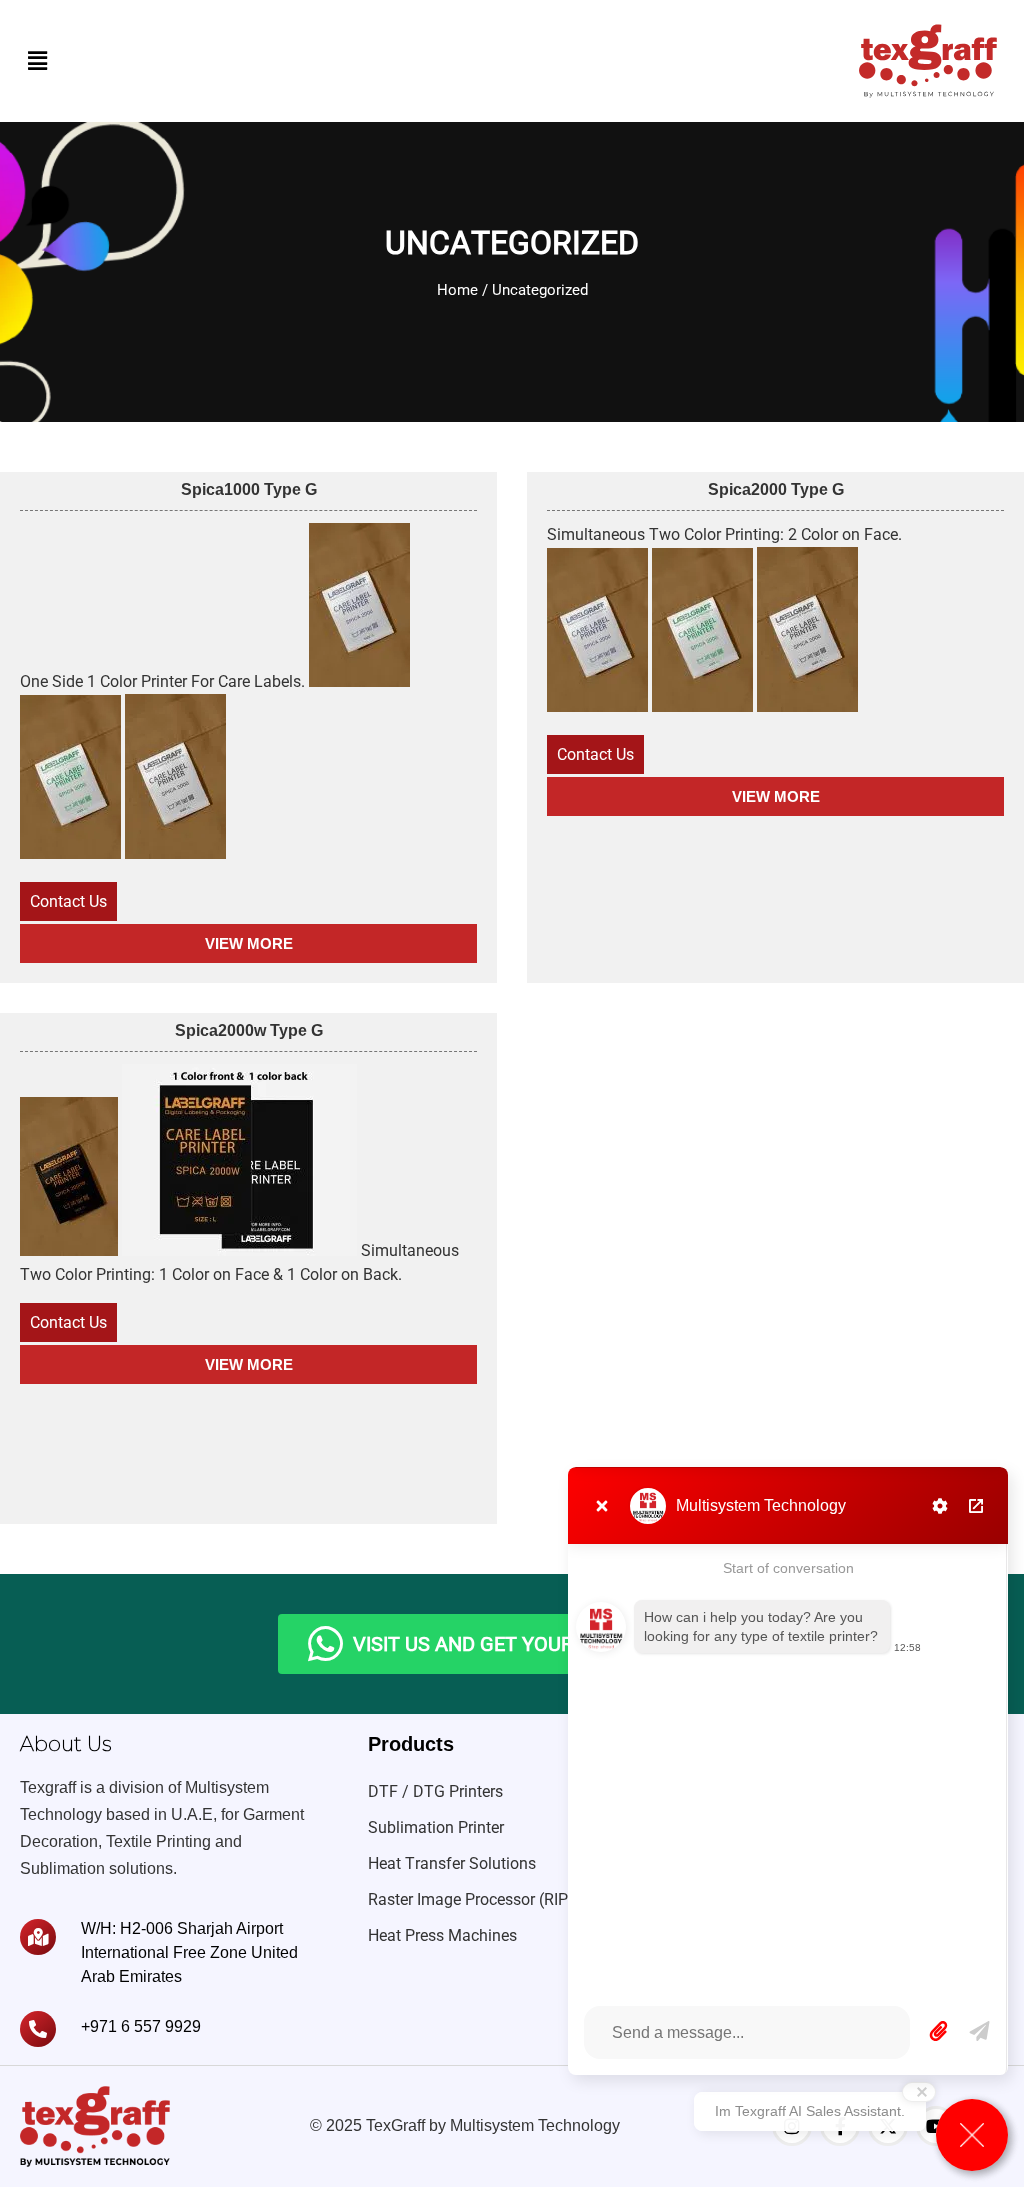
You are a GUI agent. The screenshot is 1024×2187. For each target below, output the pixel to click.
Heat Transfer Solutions (452, 1863)
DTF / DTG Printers (435, 1791)
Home (457, 290)
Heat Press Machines (442, 1935)
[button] (37, 60)
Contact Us (68, 901)
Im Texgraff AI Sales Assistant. (810, 2111)
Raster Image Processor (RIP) (471, 1899)
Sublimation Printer (436, 1827)
